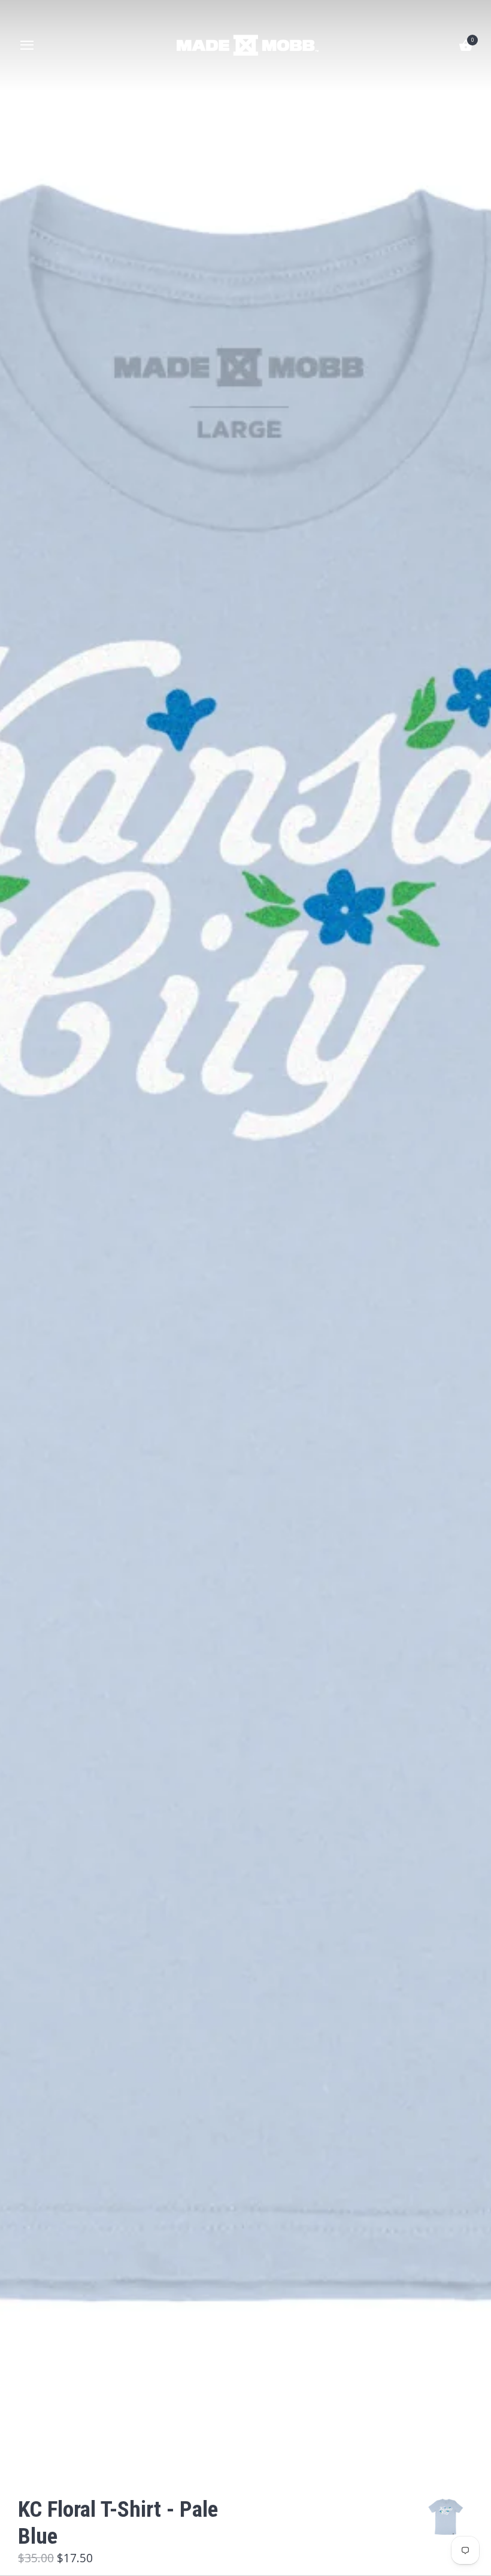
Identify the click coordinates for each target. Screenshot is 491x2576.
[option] (446, 2517)
